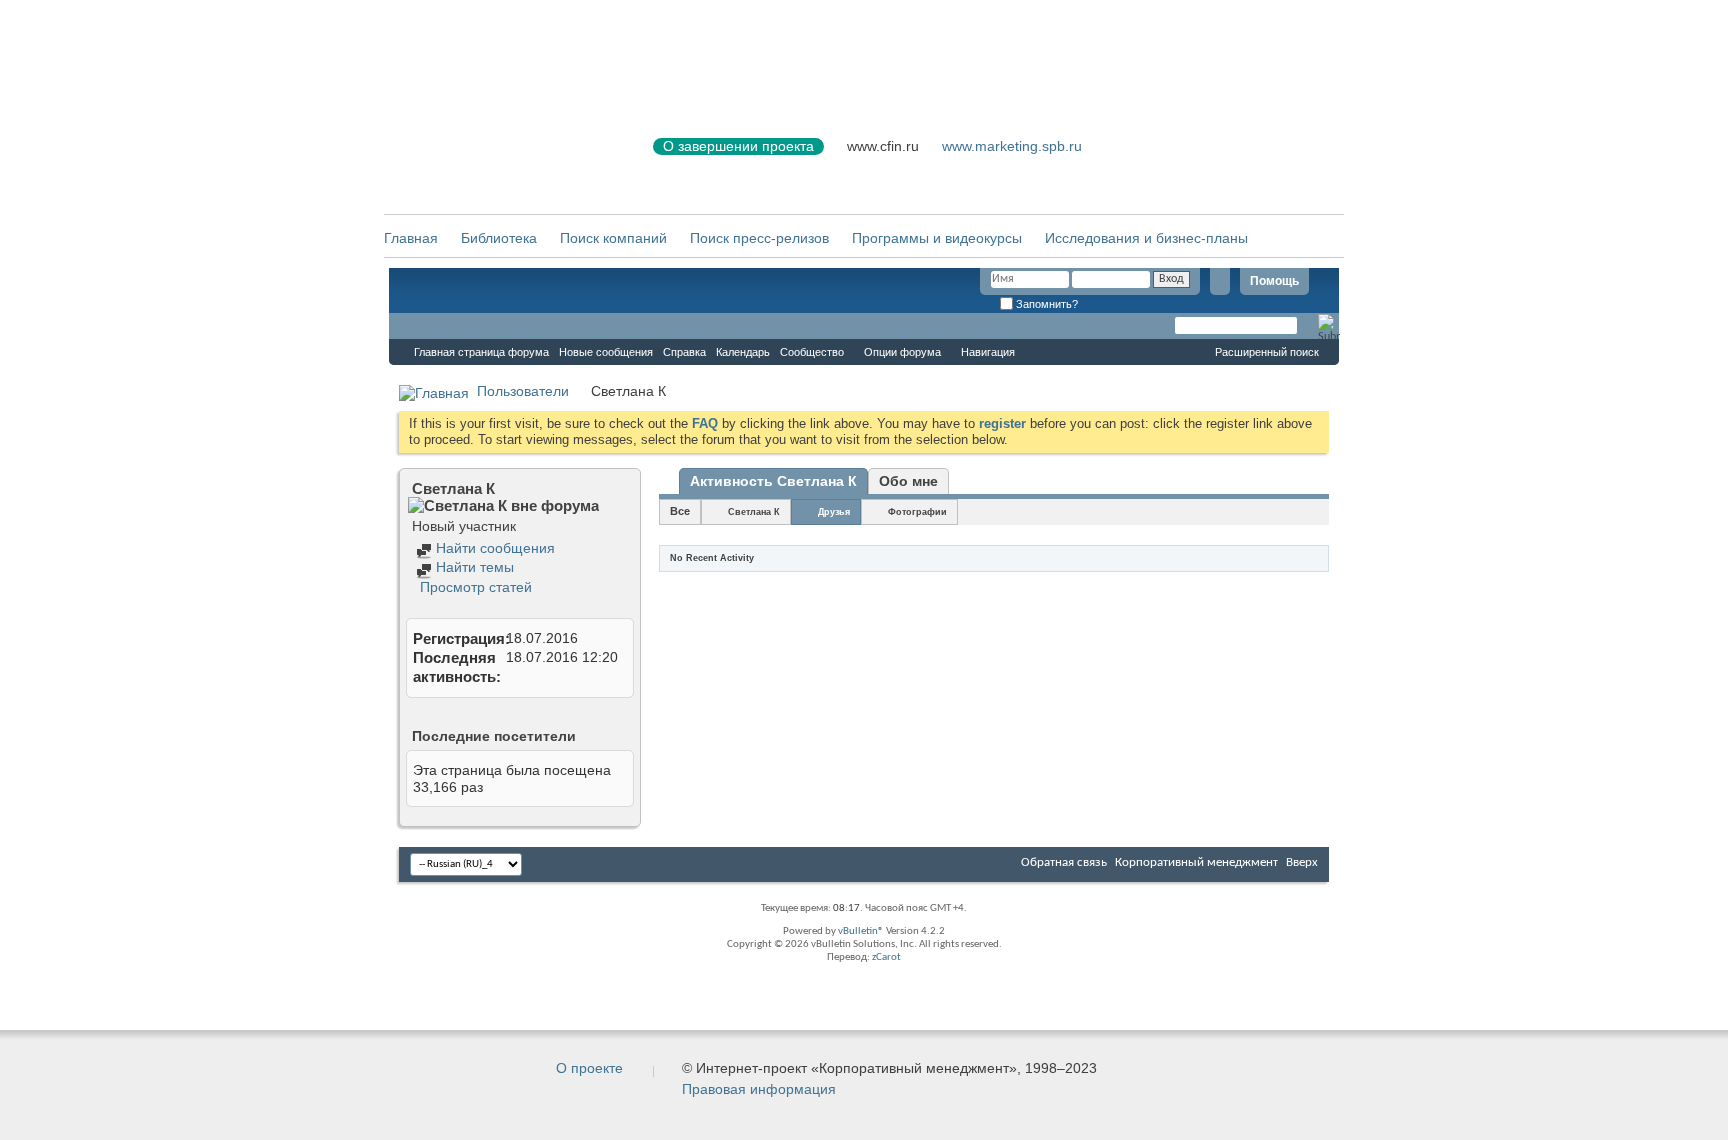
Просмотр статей (474, 587)
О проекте (589, 1068)
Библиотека (499, 238)
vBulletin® (861, 931)
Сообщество (812, 352)
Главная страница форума (481, 352)
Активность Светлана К (773, 481)
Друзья (834, 512)
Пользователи (523, 391)
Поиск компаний (613, 238)
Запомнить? (1045, 304)
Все (680, 511)
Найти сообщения (493, 548)
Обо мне (908, 481)
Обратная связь (1064, 862)
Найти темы (473, 567)
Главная (411, 238)
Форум (429, 326)
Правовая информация (759, 1089)
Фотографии (917, 512)
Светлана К (754, 512)
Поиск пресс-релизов (759, 238)
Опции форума (902, 352)
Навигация (988, 352)
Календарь (743, 352)
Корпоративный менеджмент (1196, 862)
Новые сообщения (606, 352)
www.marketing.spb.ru (1012, 146)
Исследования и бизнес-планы (1146, 238)
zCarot (886, 957)
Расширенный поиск (1267, 352)
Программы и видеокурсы (937, 238)
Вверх (1302, 862)
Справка (684, 352)
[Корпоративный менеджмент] (499, 158)
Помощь (1274, 281)
